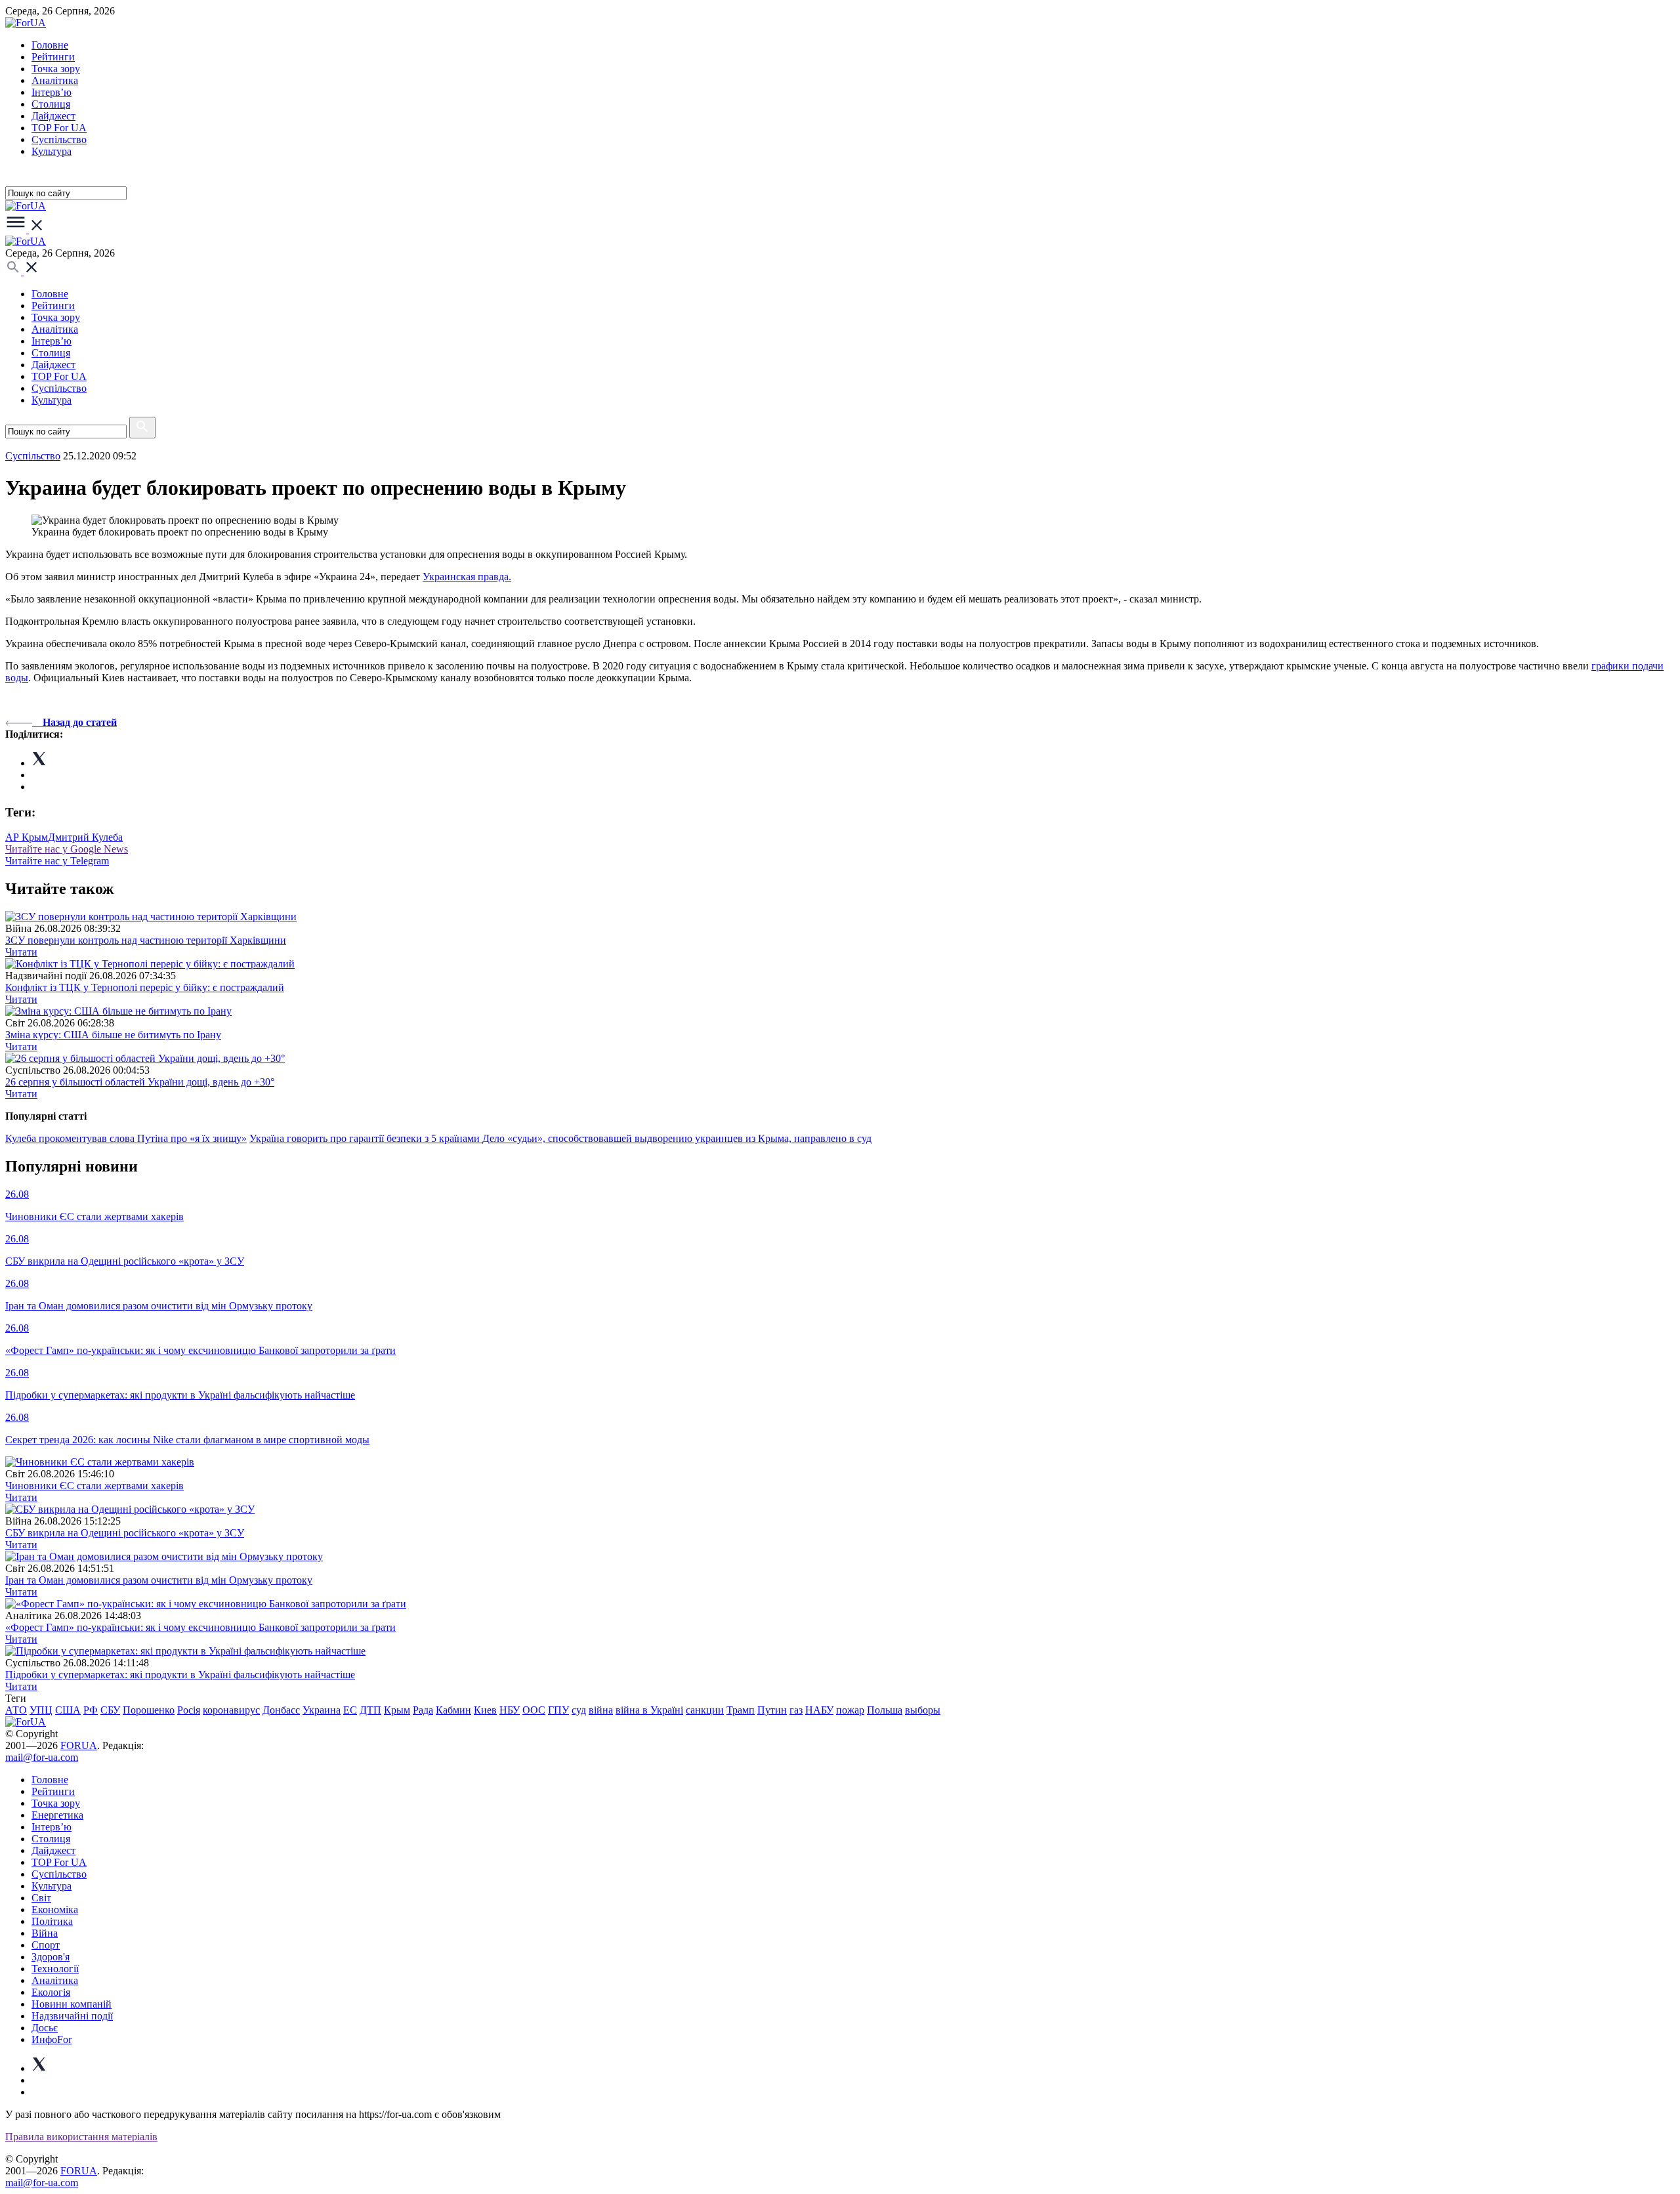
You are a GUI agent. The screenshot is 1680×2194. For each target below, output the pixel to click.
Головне (50, 45)
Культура (52, 151)
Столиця (51, 104)
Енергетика (57, 1815)
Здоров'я (51, 1957)
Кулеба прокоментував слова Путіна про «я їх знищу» (126, 1138)
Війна (45, 1933)
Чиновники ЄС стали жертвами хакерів (94, 1486)
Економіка (55, 1909)
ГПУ (558, 1710)
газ (796, 1710)
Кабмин (453, 1710)
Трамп (741, 1710)
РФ (91, 1710)
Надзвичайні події (72, 2016)
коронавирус (231, 1710)
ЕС (350, 1710)
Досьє (45, 2028)
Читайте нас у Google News (67, 849)
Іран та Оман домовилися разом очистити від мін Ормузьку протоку (159, 1580)
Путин (772, 1710)
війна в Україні (649, 1710)
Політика (52, 1921)
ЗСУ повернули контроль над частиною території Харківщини (146, 940)
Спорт (46, 1945)
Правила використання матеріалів (81, 2137)
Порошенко (149, 1710)
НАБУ (819, 1710)
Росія (189, 1710)
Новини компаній (72, 2004)
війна (601, 1710)
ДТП (370, 1710)
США (68, 1710)
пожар (850, 1710)
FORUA (79, 1745)
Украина (322, 1710)
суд (579, 1710)
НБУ (510, 1710)
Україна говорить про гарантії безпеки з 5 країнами (366, 1138)
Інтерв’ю (52, 92)
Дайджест (53, 116)
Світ (41, 1898)
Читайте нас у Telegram (57, 861)
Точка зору (56, 69)
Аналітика (55, 80)
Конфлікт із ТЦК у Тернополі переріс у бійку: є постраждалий (145, 987)
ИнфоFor (52, 2039)
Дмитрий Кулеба (85, 837)
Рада (423, 1710)
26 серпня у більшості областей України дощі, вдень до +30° (140, 1082)
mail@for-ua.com (42, 1757)
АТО (16, 1710)
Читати (21, 952)
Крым (397, 1710)
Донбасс (281, 1710)
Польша (885, 1710)
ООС (534, 1710)
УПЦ (41, 1710)
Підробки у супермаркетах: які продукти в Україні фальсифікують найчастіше (180, 1675)
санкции (705, 1710)
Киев (485, 1710)
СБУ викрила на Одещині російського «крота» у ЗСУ (125, 1533)
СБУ (110, 1710)
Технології (55, 1969)
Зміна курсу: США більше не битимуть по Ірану (113, 1035)
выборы (923, 1710)
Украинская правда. (467, 577)
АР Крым (27, 837)
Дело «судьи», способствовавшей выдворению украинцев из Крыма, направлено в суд (677, 1138)
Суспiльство (59, 139)
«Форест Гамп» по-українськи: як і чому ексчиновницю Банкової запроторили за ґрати (200, 1627)
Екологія (51, 1992)
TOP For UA (59, 128)
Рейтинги (53, 57)
